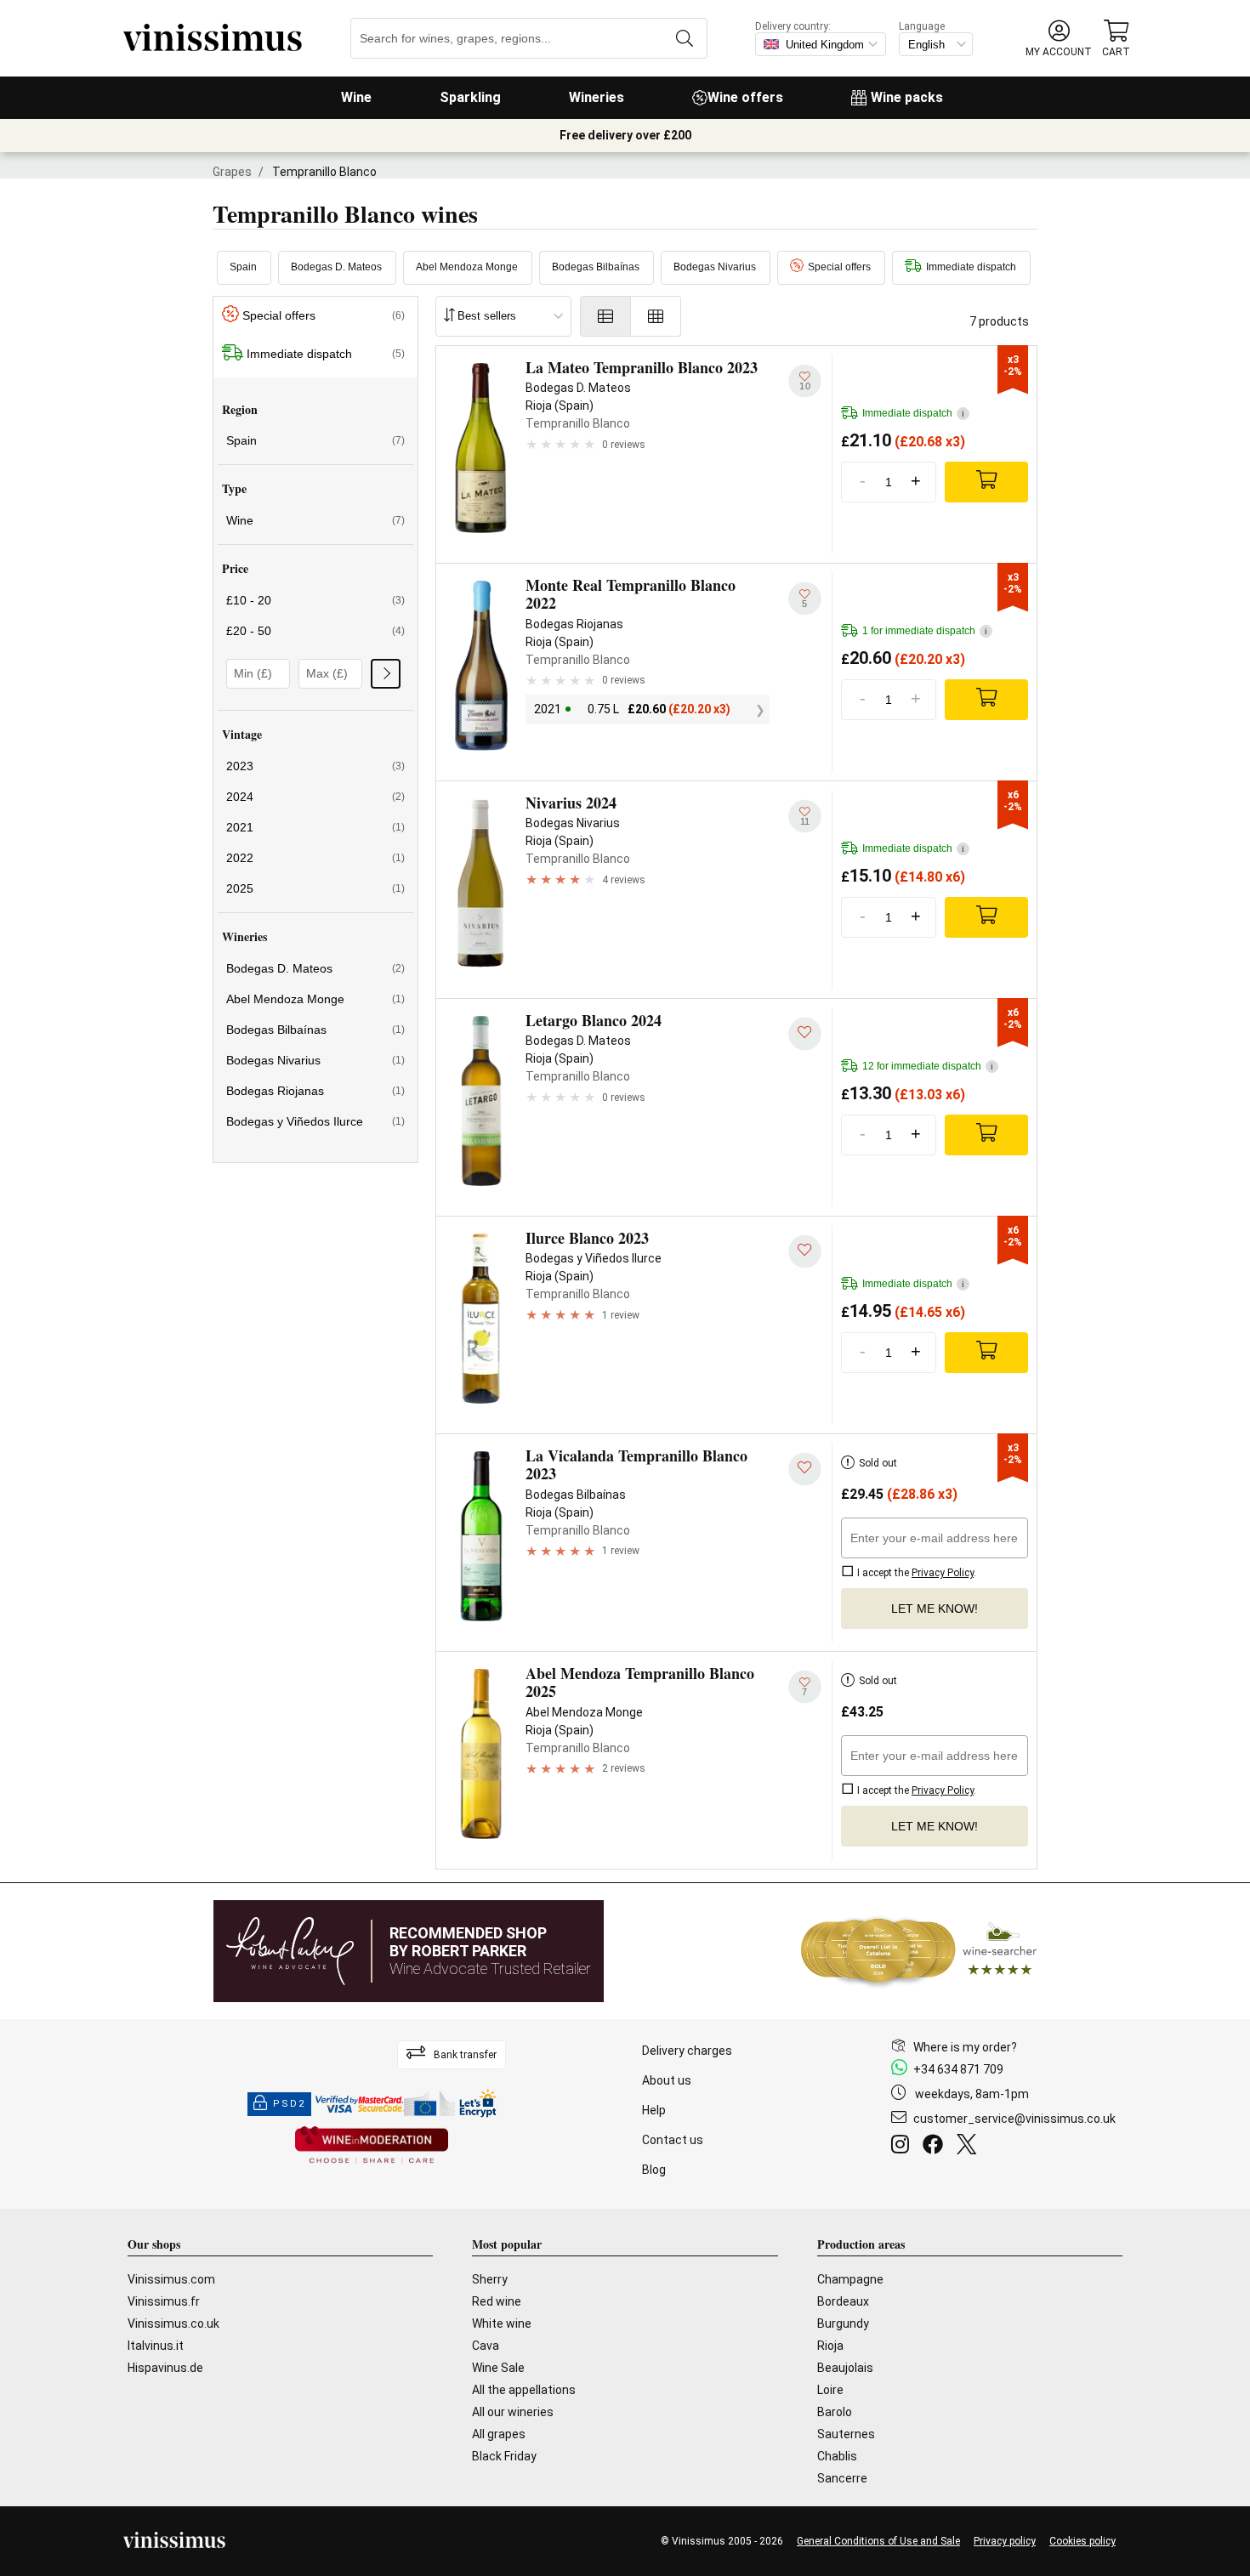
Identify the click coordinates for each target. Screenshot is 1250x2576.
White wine (502, 2324)
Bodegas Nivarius (715, 267)
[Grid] (656, 316)
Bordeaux (843, 2301)
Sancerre (842, 2478)
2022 (315, 858)
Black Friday (504, 2456)
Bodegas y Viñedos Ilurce (315, 1121)
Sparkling (470, 97)
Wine (356, 97)
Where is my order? (965, 2047)
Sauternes (846, 2434)
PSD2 (289, 2104)
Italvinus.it (156, 2346)
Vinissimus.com (171, 2279)
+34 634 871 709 (958, 2069)
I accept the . (915, 1573)
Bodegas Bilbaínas (596, 267)
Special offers (839, 267)
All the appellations (524, 2390)
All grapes (499, 2434)
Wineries (597, 97)
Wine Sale (498, 2368)
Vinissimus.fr (164, 2301)
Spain (243, 267)
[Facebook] (936, 2147)
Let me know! (935, 1609)
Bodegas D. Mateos (336, 267)
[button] (1059, 39)
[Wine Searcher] (919, 1951)
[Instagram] (903, 2147)
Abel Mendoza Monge (467, 267)
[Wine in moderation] (372, 2146)
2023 (315, 766)
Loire (830, 2390)
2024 (315, 797)
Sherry (490, 2279)
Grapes (232, 172)
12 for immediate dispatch (928, 1066)
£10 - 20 (315, 600)
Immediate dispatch (971, 267)
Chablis (837, 2456)
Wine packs (907, 97)
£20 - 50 (315, 631)
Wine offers (745, 97)
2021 (315, 827)
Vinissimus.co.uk (173, 2324)
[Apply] (386, 674)
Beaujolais (845, 2368)
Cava (486, 2346)
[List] (605, 316)
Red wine (497, 2301)
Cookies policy (1082, 2541)
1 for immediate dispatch (925, 631)
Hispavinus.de (165, 2368)
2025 (315, 888)
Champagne (850, 2279)
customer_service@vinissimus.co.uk (1014, 2119)
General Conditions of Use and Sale (878, 2541)
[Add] (986, 482)
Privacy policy (1005, 2541)
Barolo (835, 2412)
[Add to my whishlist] (805, 1033)
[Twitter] (970, 2147)
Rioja (830, 2346)
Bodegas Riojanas (315, 1091)
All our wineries (513, 2412)
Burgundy (843, 2324)
